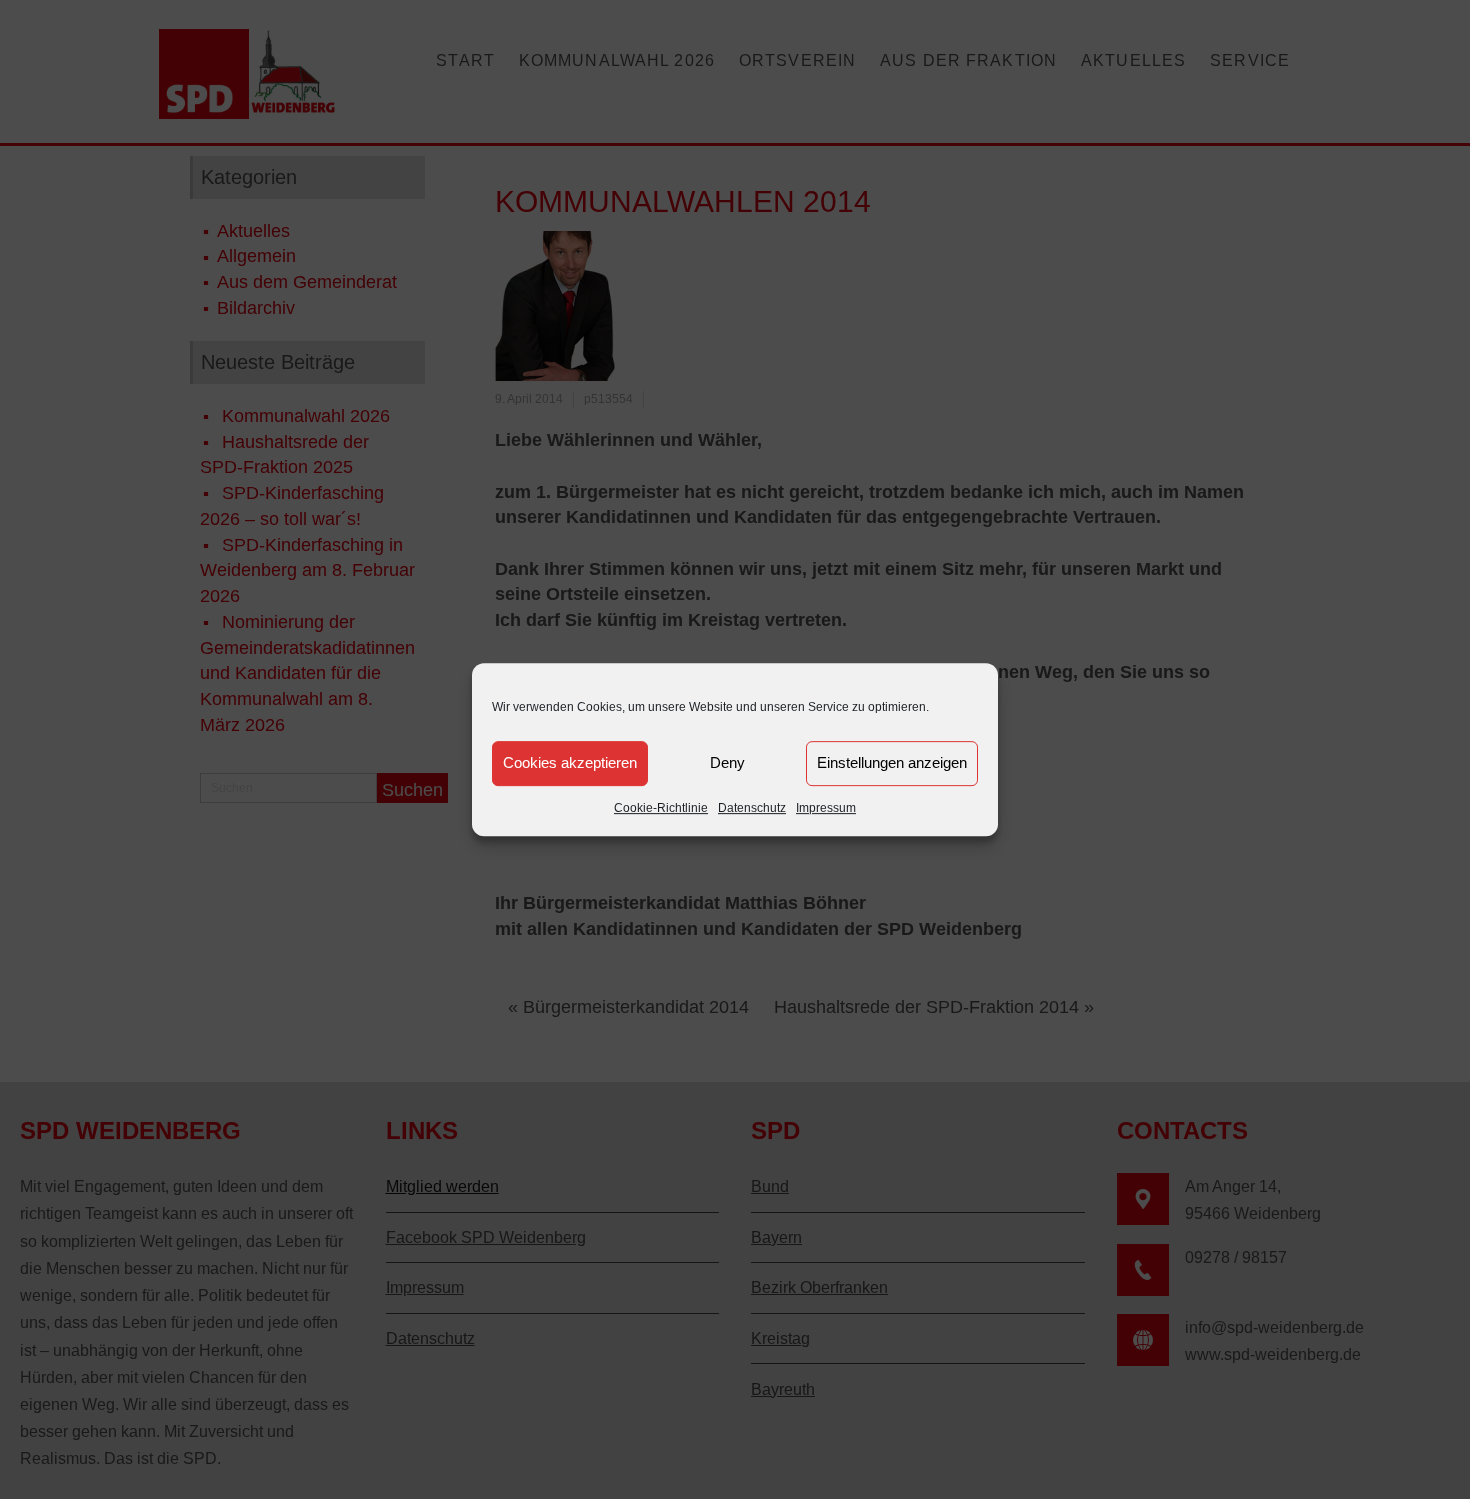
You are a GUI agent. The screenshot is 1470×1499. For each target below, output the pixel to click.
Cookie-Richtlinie (661, 808)
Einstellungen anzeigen (892, 762)
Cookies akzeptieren (570, 762)
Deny (727, 762)
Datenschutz (752, 808)
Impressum (826, 808)
